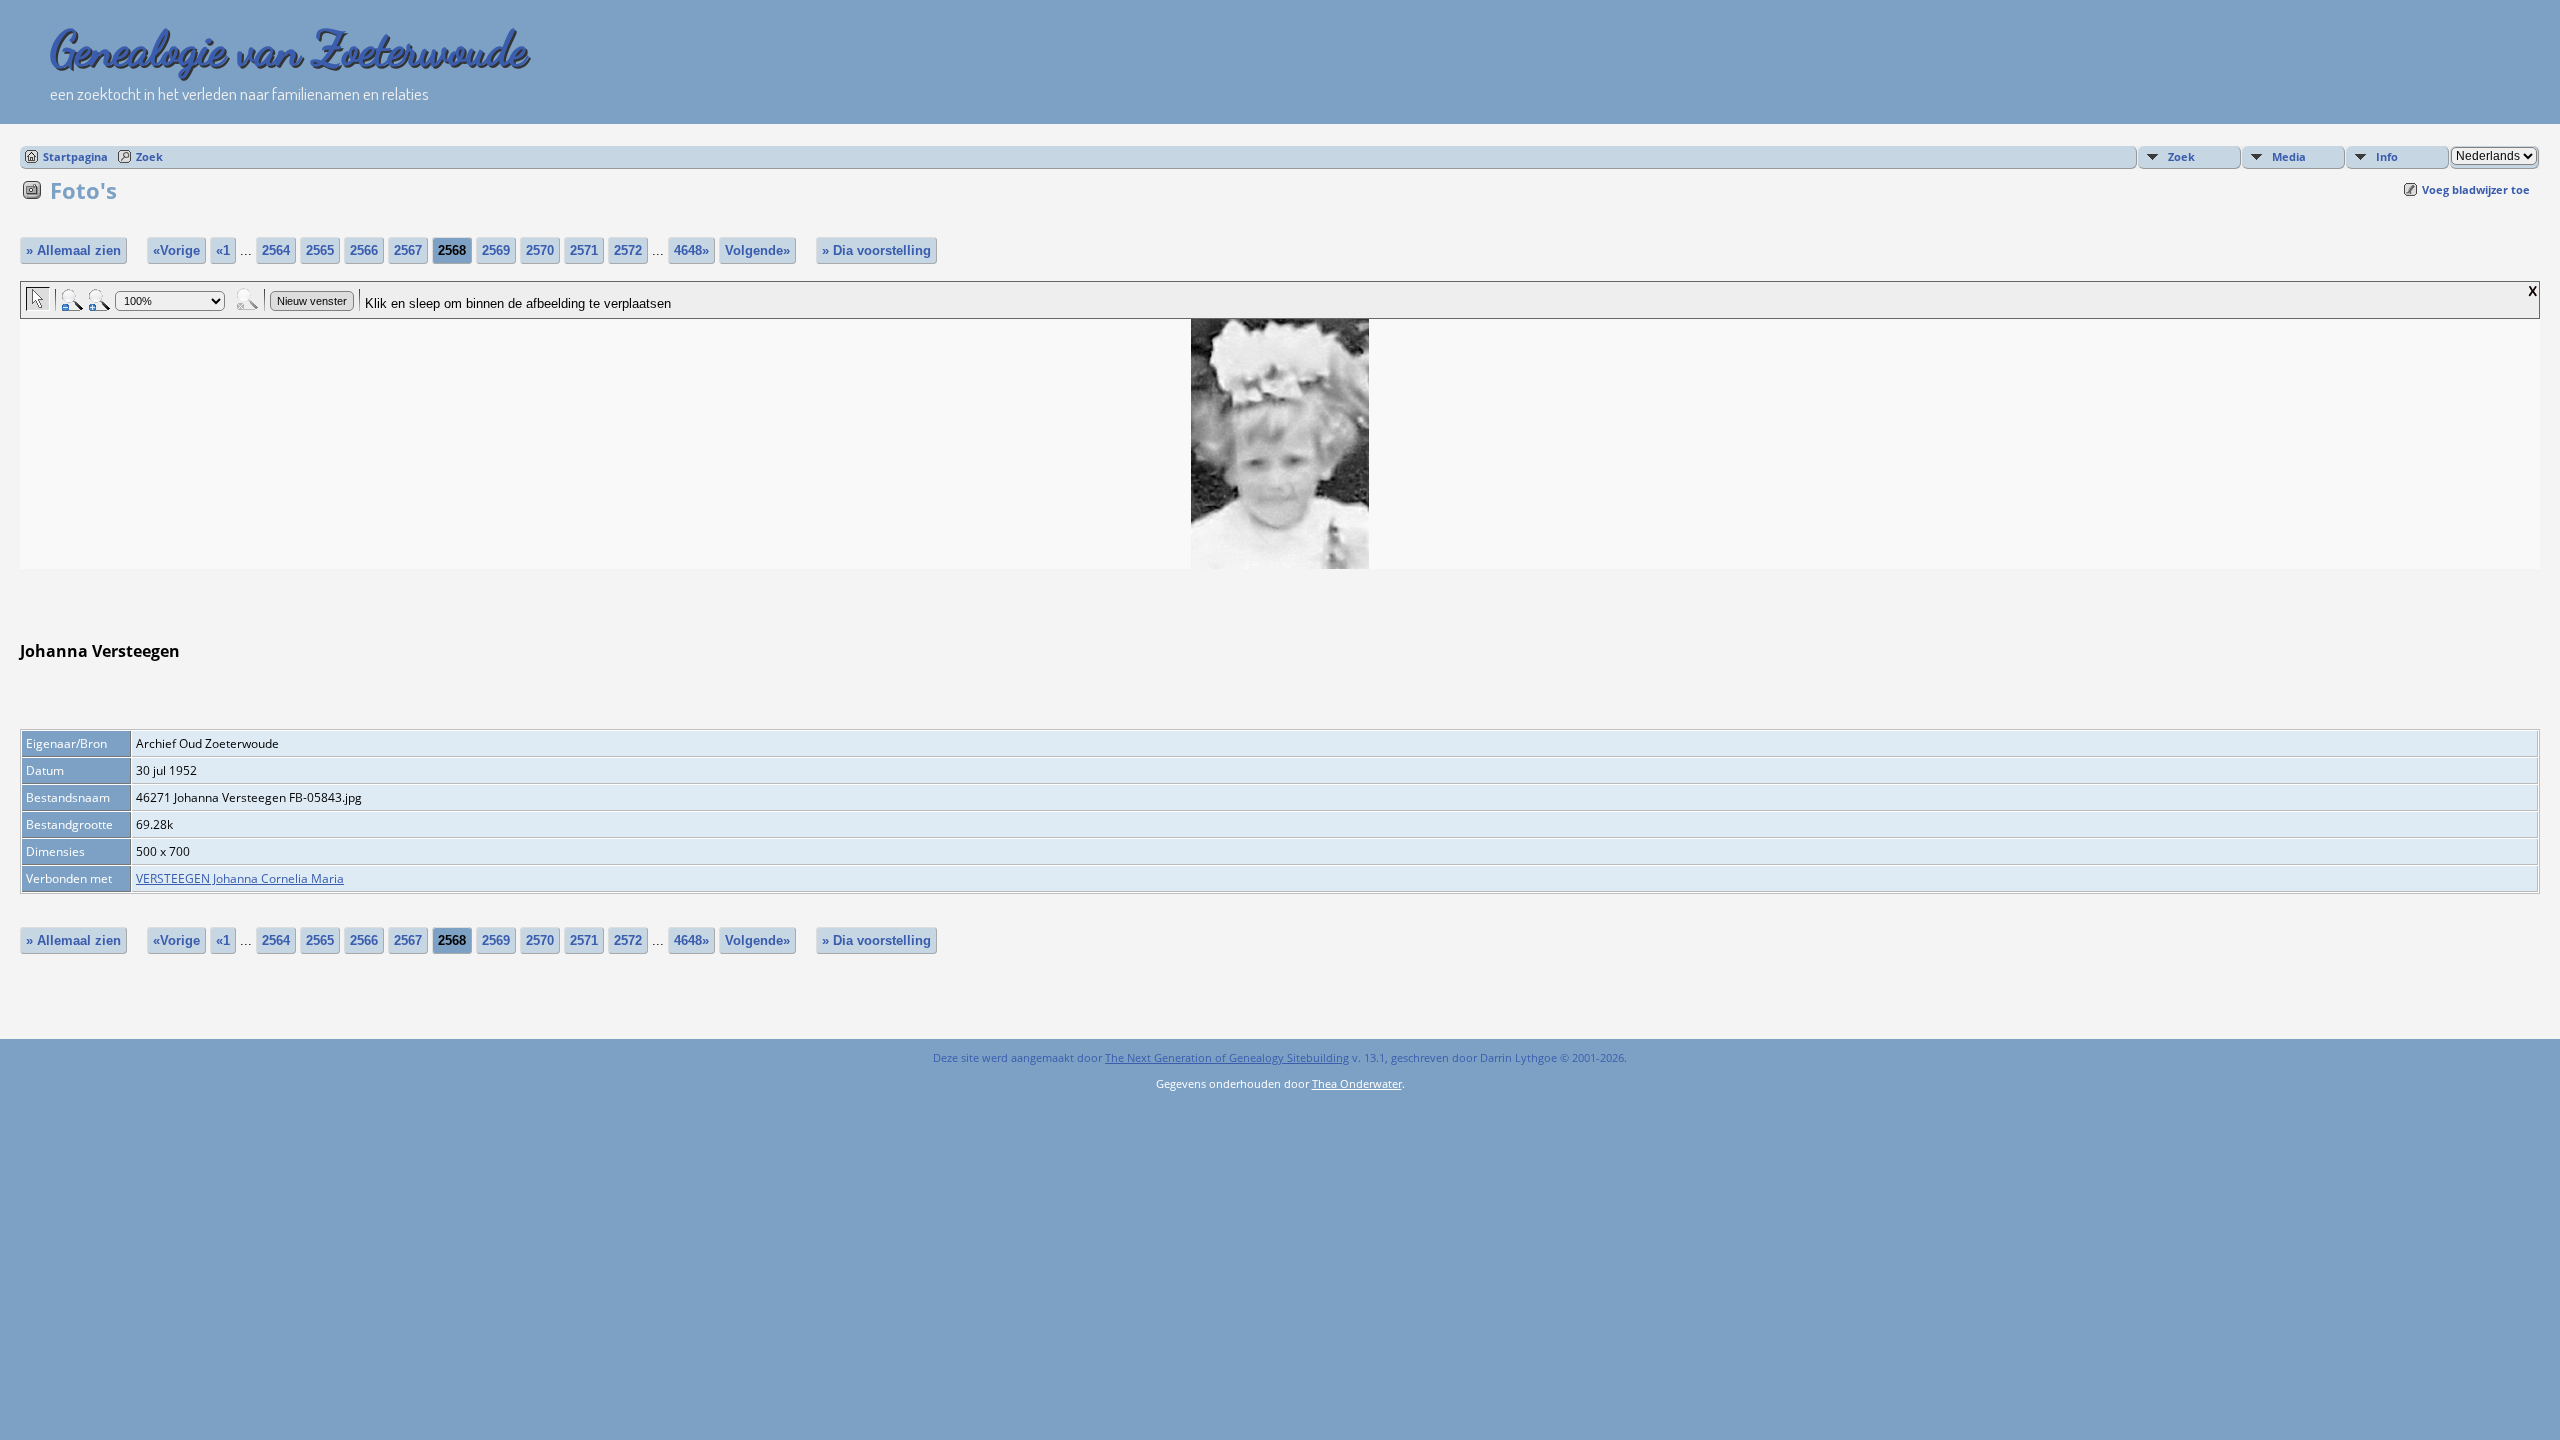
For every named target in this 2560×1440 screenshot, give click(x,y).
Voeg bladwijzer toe (2476, 189)
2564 (276, 250)
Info (2387, 156)
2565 (320, 250)
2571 (584, 250)
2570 (540, 250)
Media (2289, 156)
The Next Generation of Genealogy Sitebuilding (1227, 1057)
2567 (408, 250)
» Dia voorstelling (876, 250)
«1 (223, 250)
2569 (496, 250)
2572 (628, 250)
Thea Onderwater (1357, 1083)
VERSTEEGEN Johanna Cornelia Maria (240, 878)
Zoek (149, 156)
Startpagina (75, 156)
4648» (691, 250)
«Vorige (176, 250)
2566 (364, 250)
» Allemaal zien (73, 250)
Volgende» (757, 250)
